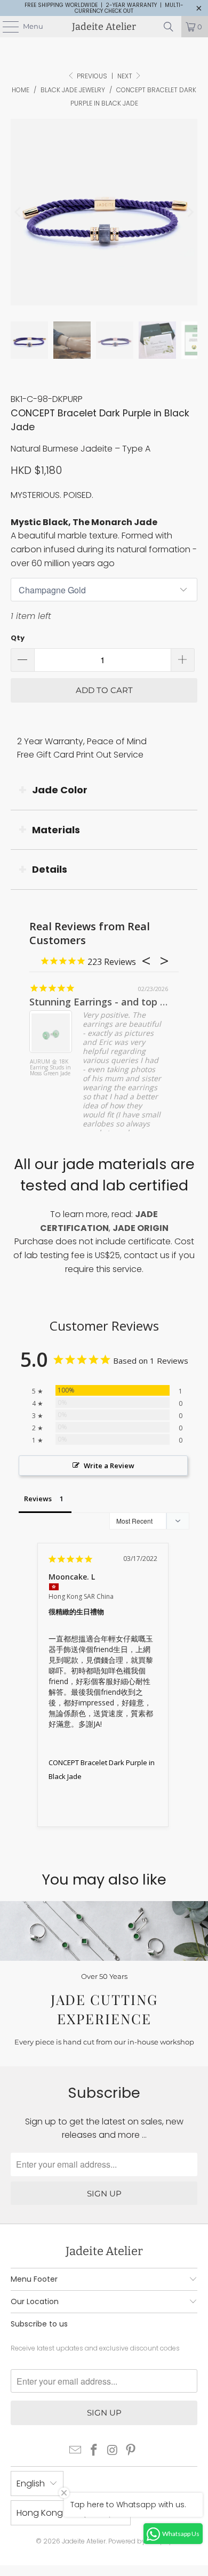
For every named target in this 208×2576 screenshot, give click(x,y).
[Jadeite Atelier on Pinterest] (131, 2451)
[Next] (189, 212)
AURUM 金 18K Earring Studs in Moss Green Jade (50, 1068)
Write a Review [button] (109, 1466)
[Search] (169, 27)
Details (50, 869)
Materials (56, 830)
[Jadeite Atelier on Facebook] (94, 2451)
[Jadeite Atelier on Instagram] (113, 2451)
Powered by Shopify (140, 2541)
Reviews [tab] (38, 1499)
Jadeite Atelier (104, 27)
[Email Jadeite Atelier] (76, 2451)
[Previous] (19, 212)
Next (126, 76)
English (31, 2484)
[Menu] (5, 27)
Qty (18, 638)
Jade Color (60, 790)
